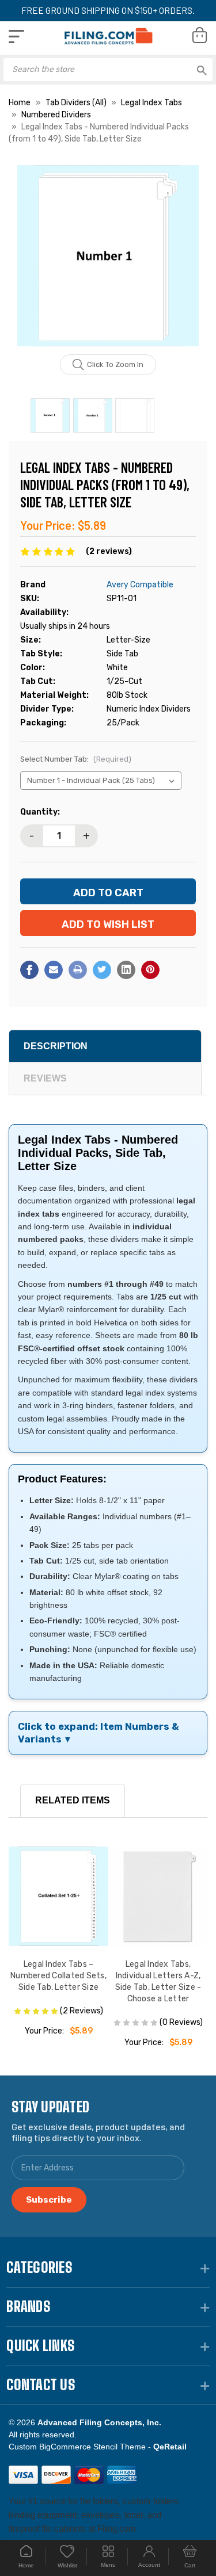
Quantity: (40, 812)
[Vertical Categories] (16, 37)
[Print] (78, 970)
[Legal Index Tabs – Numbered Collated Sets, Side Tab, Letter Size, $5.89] (58, 1896)
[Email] (54, 970)
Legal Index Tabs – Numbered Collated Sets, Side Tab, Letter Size (58, 1976)
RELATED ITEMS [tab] (73, 1800)
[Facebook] (29, 970)
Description (56, 1046)
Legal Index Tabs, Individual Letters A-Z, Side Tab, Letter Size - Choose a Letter (158, 1981)
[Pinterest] (150, 970)
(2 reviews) (109, 551)
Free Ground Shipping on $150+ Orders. (108, 10)
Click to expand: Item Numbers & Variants (98, 1733)
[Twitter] (102, 970)
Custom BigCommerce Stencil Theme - (98, 2447)
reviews (45, 1078)
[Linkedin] (126, 970)
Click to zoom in (115, 364)
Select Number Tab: (76, 759)
